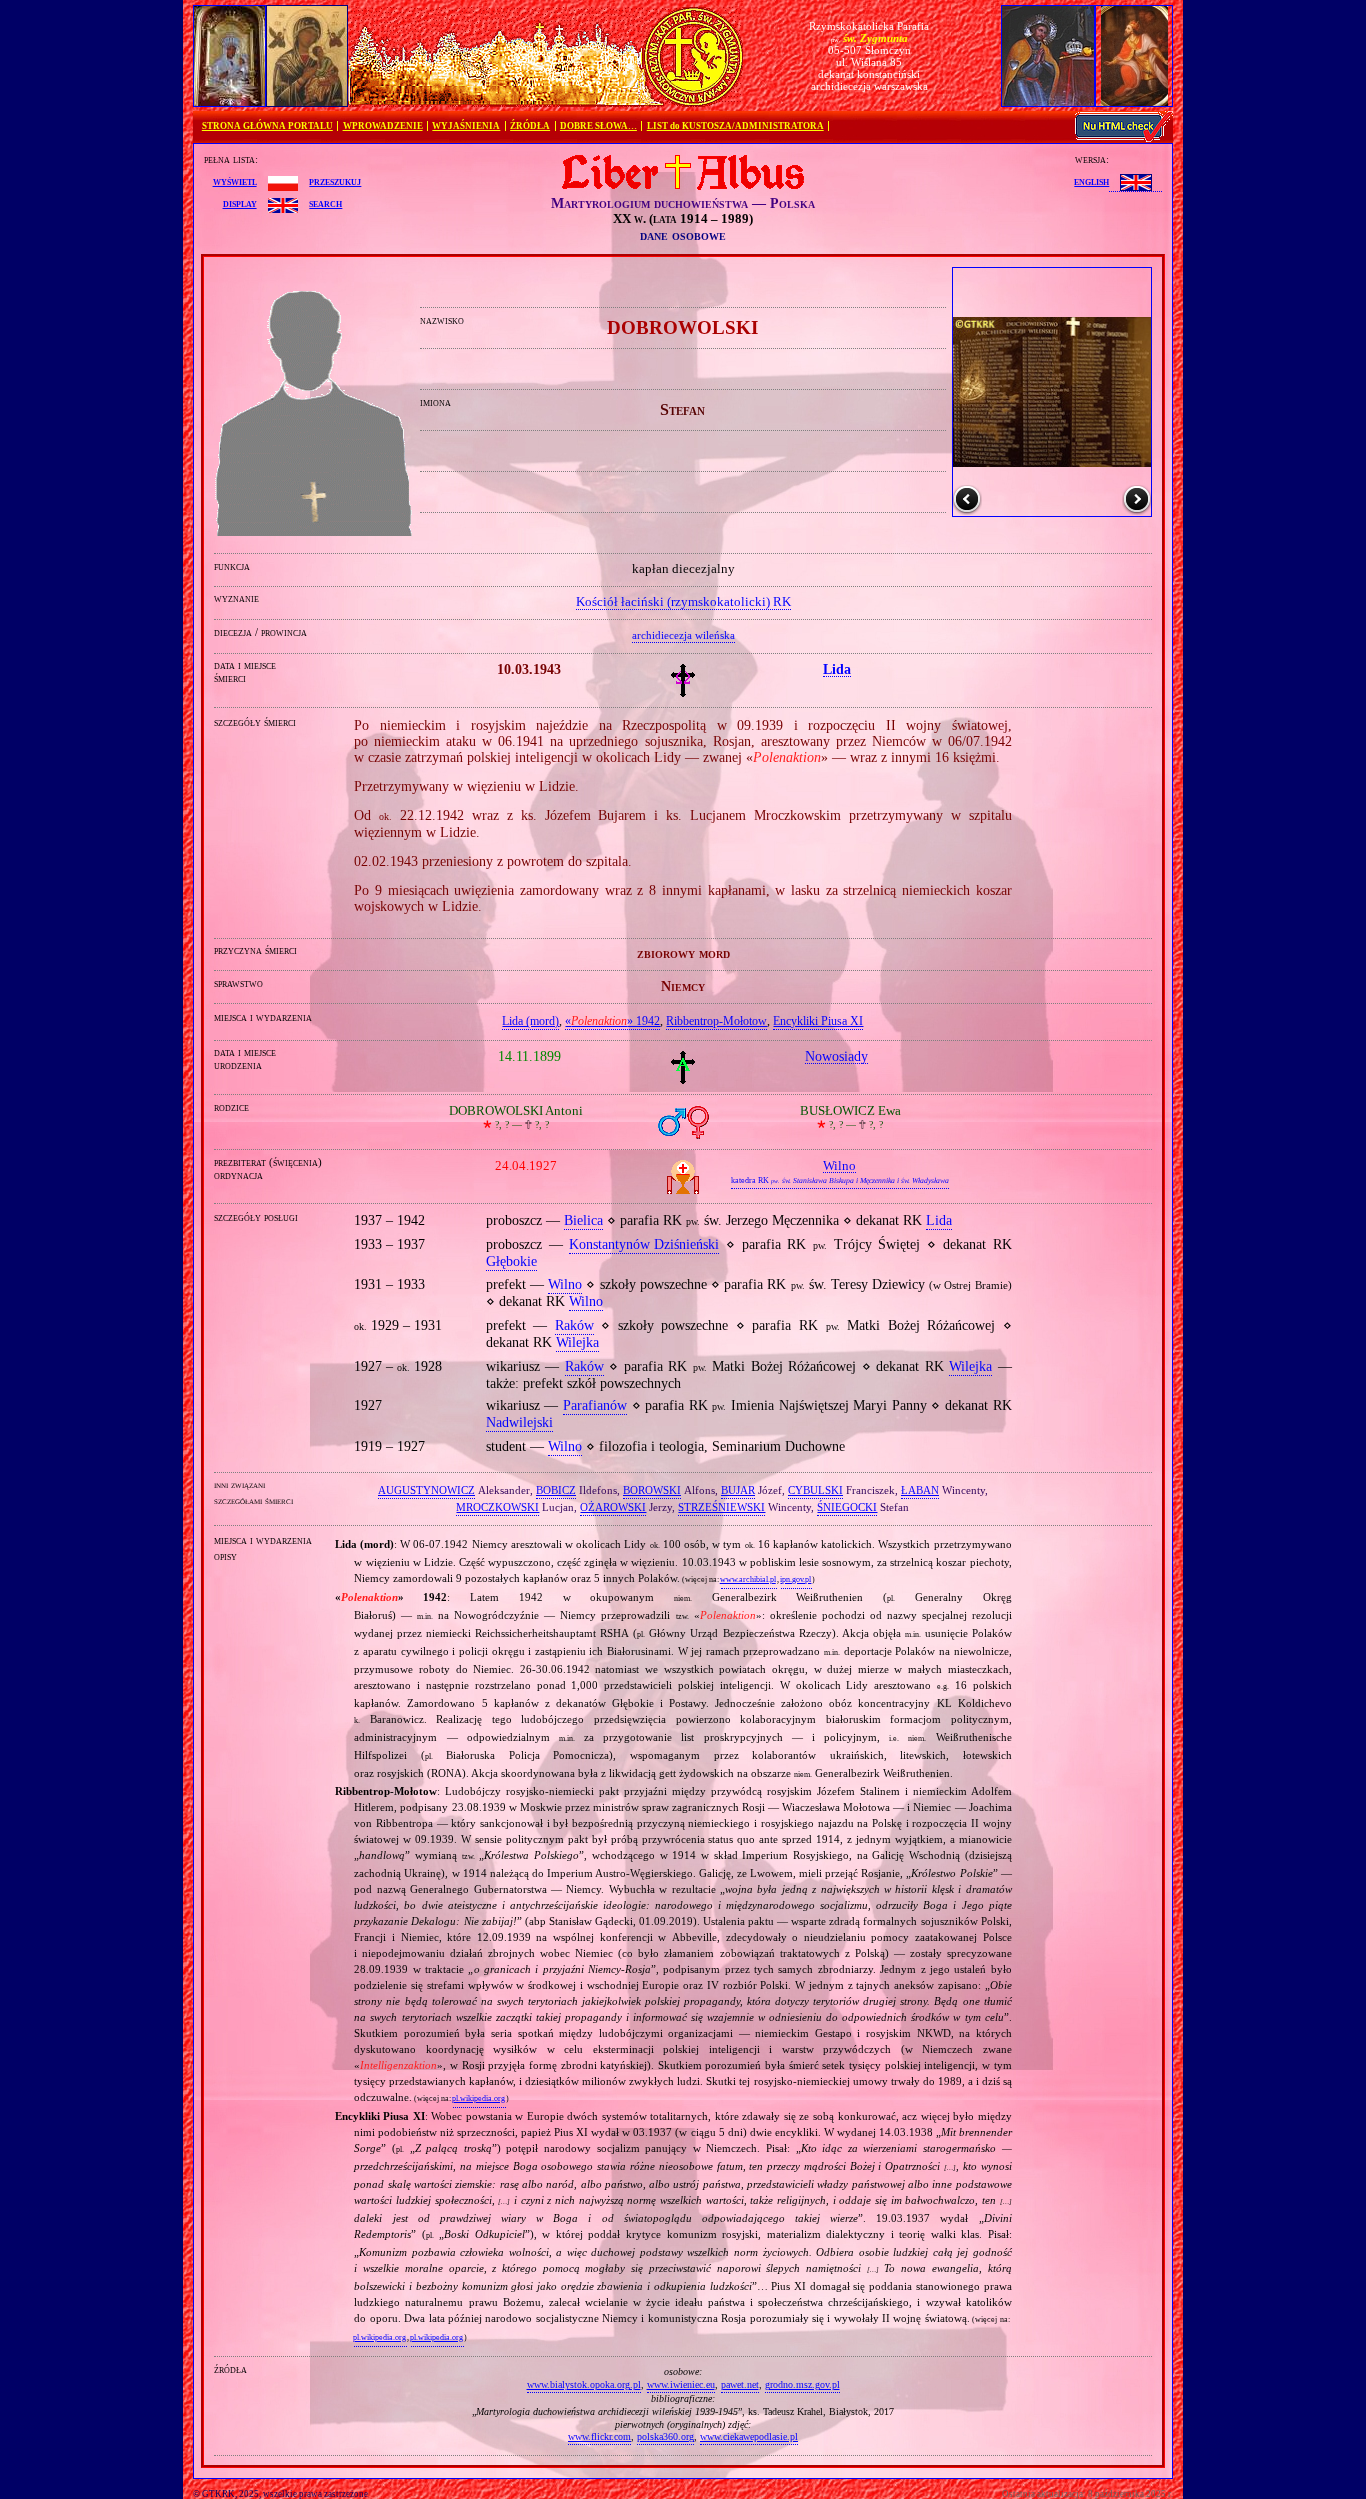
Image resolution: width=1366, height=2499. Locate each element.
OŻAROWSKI (613, 1507)
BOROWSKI (652, 1490)
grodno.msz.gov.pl (802, 2384)
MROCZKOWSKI (497, 1507)
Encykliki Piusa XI (818, 1021)
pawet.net (740, 2384)
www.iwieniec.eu (681, 2384)
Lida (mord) (530, 1021)
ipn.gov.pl (795, 1579)
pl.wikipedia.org (478, 2098)
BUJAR (738, 1490)
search (325, 203)
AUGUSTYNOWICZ (426, 1490)
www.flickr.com (599, 2436)
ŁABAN (920, 1490)
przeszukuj (335, 181)
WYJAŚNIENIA (466, 126)
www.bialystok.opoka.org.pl (584, 2384)
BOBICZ (556, 1490)
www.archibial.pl (748, 1579)
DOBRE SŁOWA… (598, 126)
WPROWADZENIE (383, 126)
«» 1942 (612, 1021)
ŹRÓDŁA (530, 126)
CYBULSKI (815, 1490)
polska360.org (665, 2436)
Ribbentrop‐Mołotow (716, 1021)
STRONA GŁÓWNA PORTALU (267, 126)
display (240, 203)
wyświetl (235, 181)
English (1091, 181)
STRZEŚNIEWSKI (721, 1507)
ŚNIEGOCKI (847, 1507)
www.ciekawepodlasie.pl (749, 2436)
